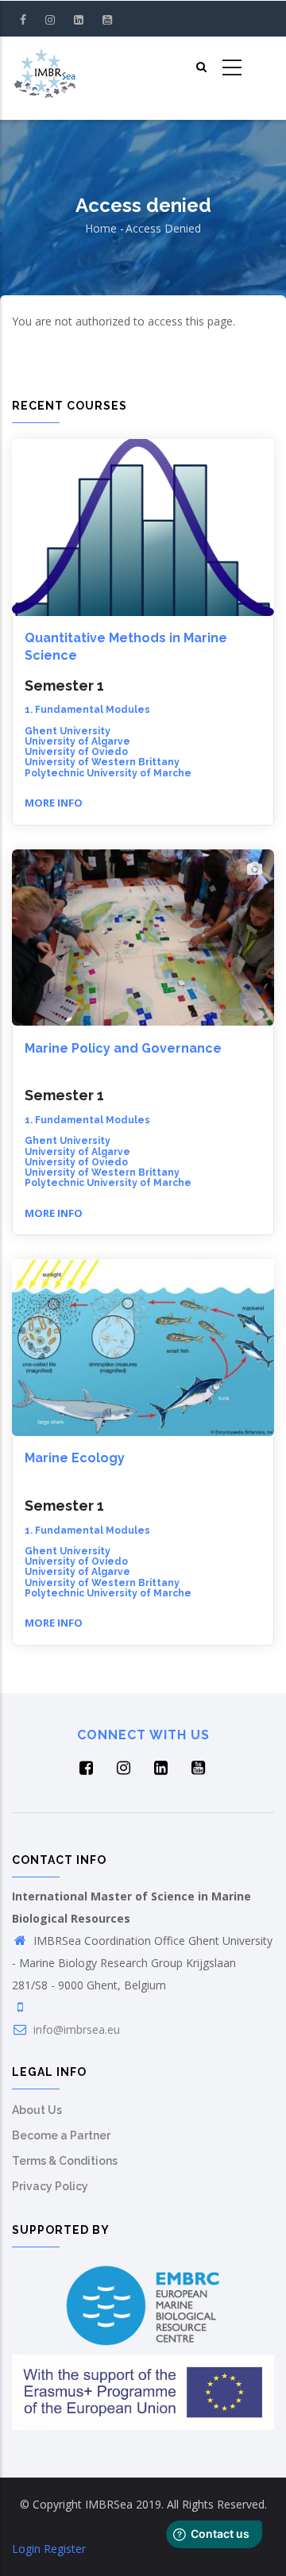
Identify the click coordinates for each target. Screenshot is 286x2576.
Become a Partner (61, 2135)
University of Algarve (77, 741)
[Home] (44, 68)
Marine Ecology (75, 1458)
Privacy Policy (50, 2186)
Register (65, 2549)
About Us (37, 2110)
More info (54, 803)
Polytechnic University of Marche (108, 773)
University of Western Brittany (102, 762)
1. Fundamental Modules (87, 710)
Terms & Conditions (65, 2161)
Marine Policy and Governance (123, 1048)
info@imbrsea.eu (75, 2029)
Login (26, 2549)
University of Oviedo (76, 752)
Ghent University (68, 731)
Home (101, 228)
